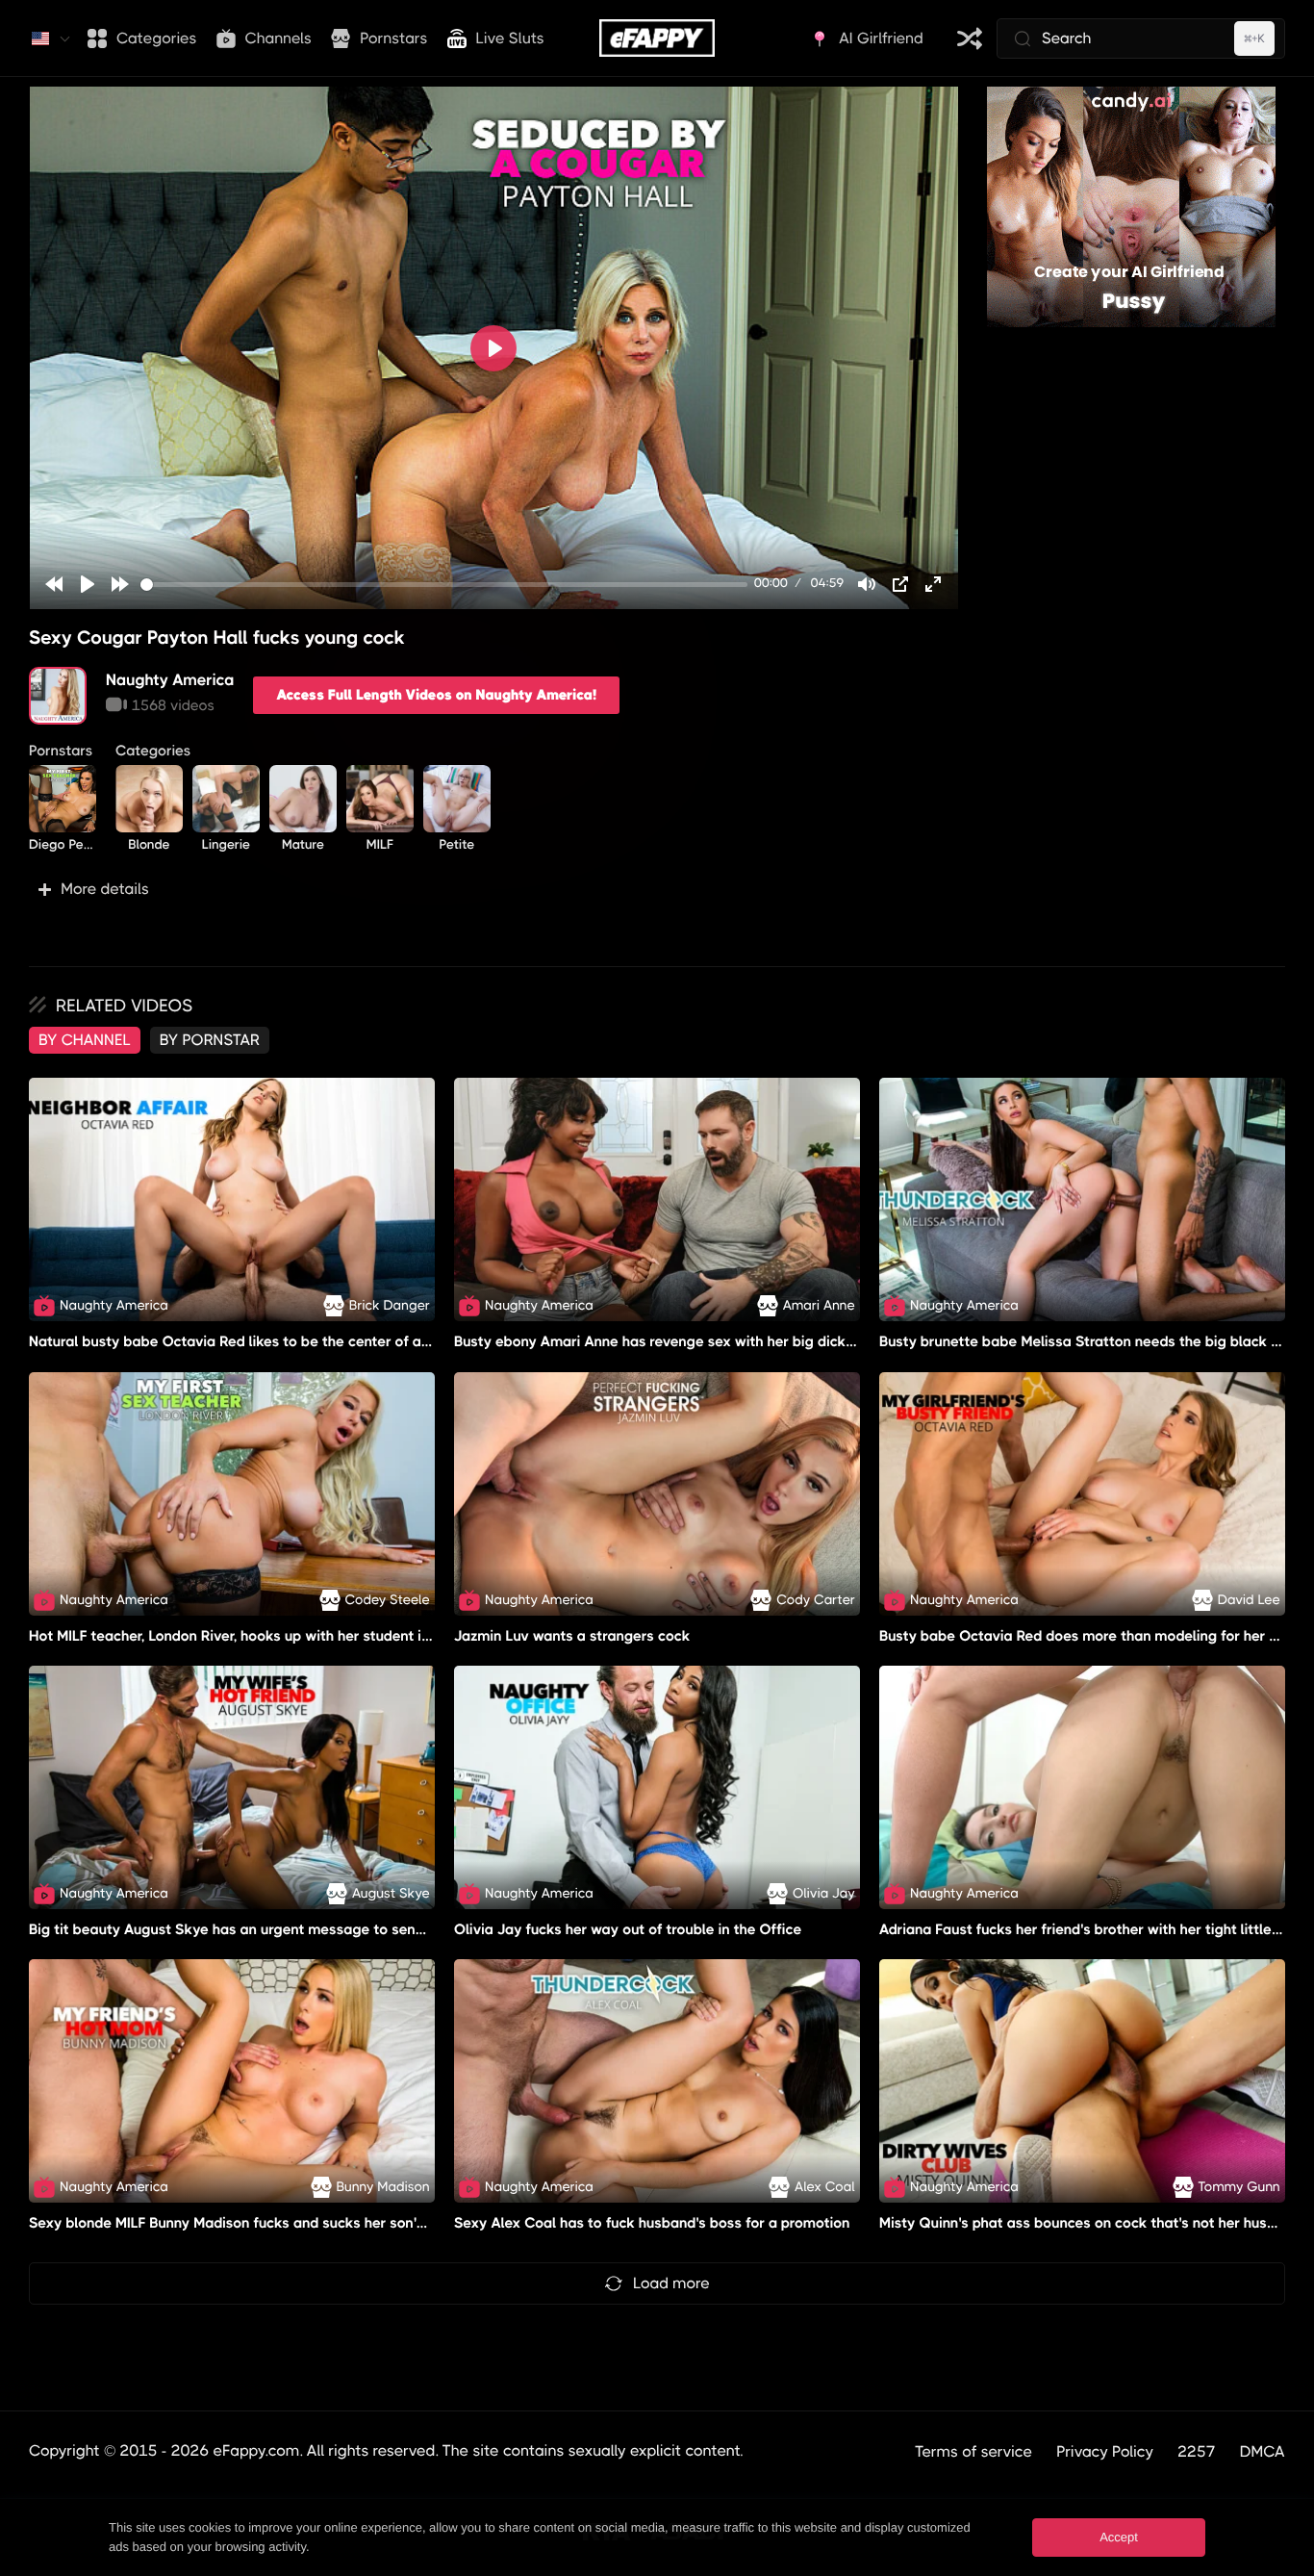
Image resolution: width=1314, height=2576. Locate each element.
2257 (1197, 2451)
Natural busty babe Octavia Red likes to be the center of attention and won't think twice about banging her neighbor (420, 1342)
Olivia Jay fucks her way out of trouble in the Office (628, 1929)
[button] (493, 889)
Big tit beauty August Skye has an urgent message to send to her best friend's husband (322, 1929)
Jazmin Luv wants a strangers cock (572, 1636)
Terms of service (973, 2451)
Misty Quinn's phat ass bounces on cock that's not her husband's (1095, 2223)
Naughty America (170, 680)
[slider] (444, 585)
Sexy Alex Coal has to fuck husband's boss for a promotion (652, 2223)
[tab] (85, 1040)
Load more (671, 2283)
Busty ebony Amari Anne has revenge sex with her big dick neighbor (682, 1342)
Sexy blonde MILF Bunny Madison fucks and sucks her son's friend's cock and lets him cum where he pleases (391, 2223)
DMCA (1263, 2451)
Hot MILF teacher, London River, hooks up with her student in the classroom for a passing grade (347, 1636)
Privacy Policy (1105, 2451)
